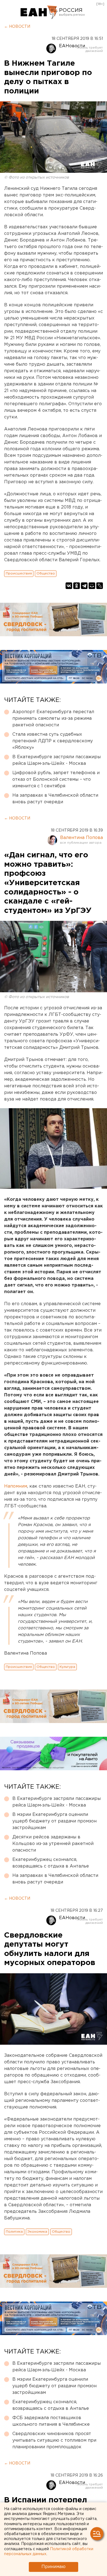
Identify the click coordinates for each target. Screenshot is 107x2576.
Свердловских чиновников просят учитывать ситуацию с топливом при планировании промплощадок (54, 2440)
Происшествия (19, 573)
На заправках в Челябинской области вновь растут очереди (55, 799)
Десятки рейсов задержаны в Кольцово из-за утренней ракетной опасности (53, 1844)
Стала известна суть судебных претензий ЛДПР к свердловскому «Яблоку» (53, 741)
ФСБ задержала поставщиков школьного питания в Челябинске (51, 2421)
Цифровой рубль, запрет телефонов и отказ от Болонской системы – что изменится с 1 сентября (56, 780)
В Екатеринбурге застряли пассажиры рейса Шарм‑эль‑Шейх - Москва (57, 760)
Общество (46, 573)
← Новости (17, 27)
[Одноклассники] (77, 586)
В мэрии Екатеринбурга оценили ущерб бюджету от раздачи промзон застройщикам (54, 1821)
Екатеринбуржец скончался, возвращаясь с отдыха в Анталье (51, 1863)
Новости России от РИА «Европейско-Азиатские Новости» (39, 12)
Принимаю (54, 2567)
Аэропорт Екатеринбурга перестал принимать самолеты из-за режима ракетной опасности (53, 719)
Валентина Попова (81, 838)
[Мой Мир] (92, 586)
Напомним (16, 1486)
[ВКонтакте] (69, 586)
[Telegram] (84, 586)
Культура (67, 1667)
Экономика (37, 2232)
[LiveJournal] (100, 586)
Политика (14, 2232)
